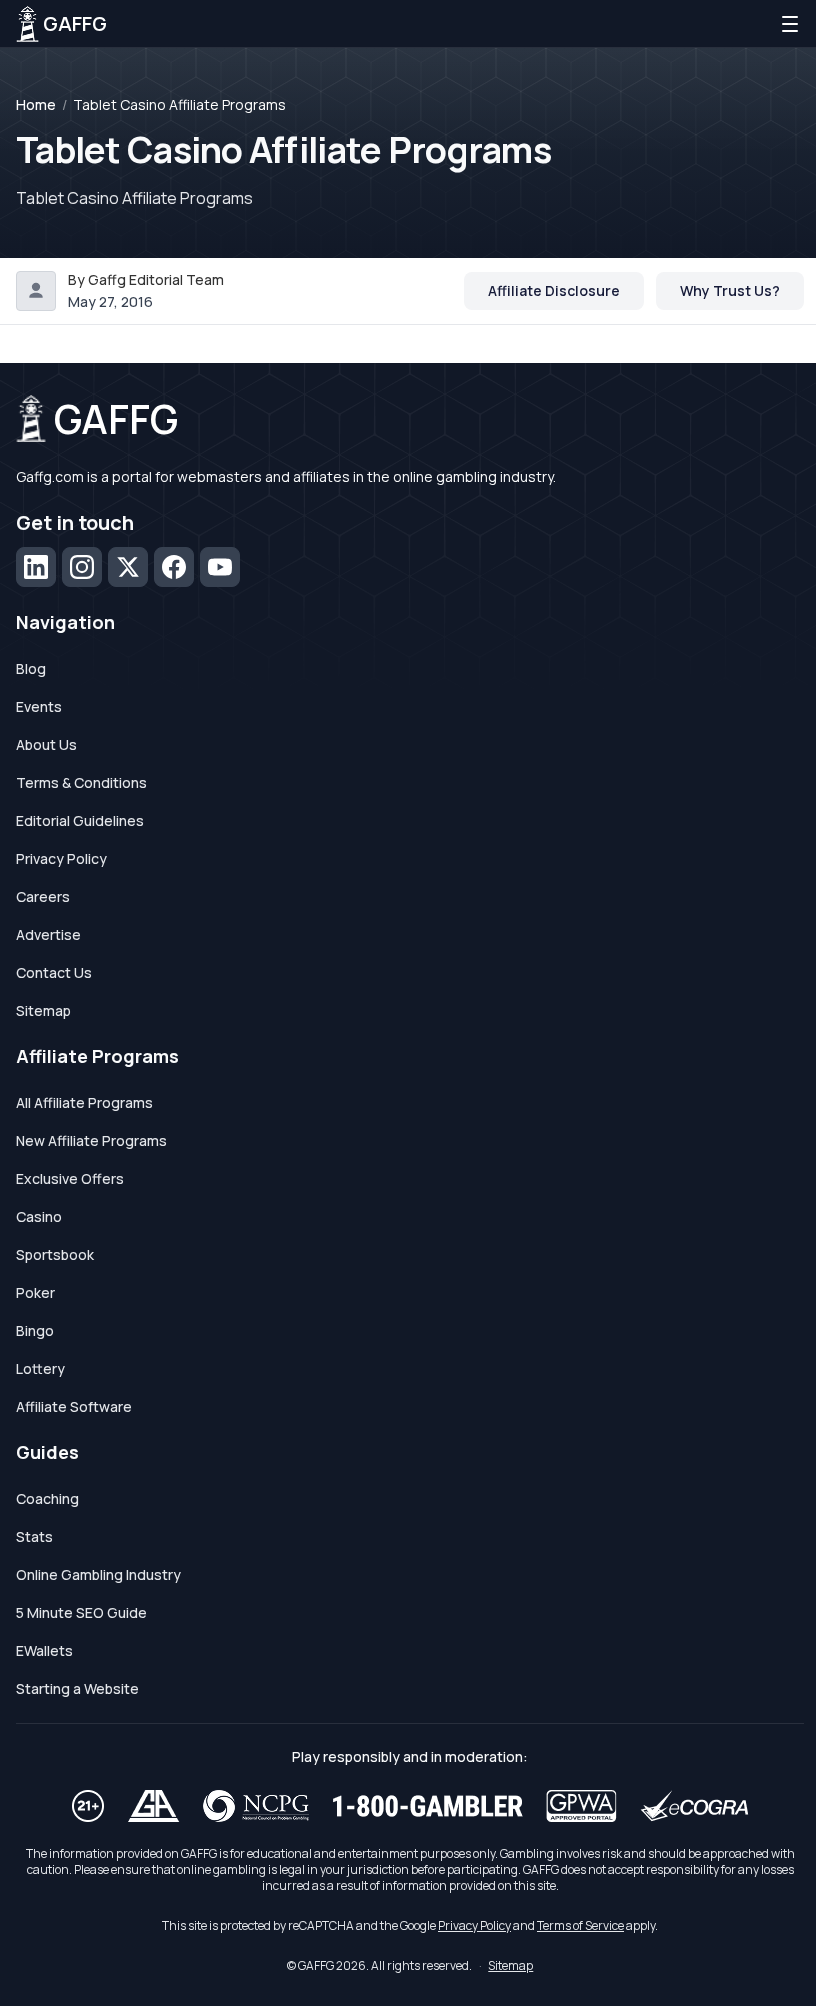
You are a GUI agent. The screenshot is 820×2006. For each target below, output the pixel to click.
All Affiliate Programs (84, 1102)
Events (39, 706)
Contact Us (54, 972)
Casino (39, 1216)
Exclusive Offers (70, 1178)
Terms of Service (580, 1925)
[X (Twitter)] (128, 567)
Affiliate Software (74, 1406)
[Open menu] (790, 24)
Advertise (48, 934)
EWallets (44, 1650)
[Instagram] (82, 567)
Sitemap (43, 1010)
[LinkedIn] (36, 567)
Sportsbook (55, 1254)
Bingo (35, 1330)
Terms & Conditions (81, 782)
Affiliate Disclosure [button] (554, 290)
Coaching (47, 1498)
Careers (43, 896)
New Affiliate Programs (91, 1140)
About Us (46, 744)
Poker (35, 1292)
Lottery (40, 1368)
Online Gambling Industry (98, 1574)
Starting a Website (77, 1688)
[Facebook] (174, 567)
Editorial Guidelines (80, 820)
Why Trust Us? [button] (730, 290)
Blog (31, 668)
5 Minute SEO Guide (81, 1612)
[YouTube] (220, 567)
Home (36, 105)
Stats (34, 1536)
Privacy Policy (61, 858)
